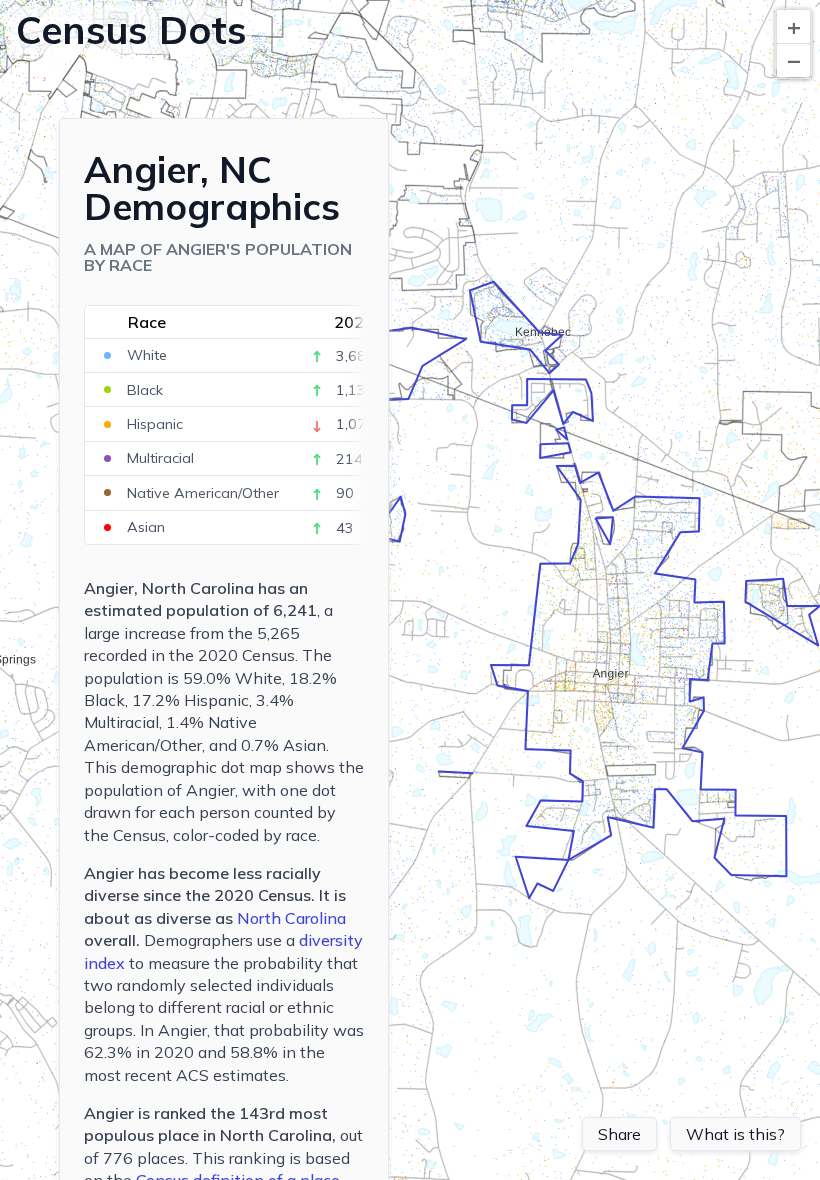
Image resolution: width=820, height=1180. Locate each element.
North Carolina (291, 918)
